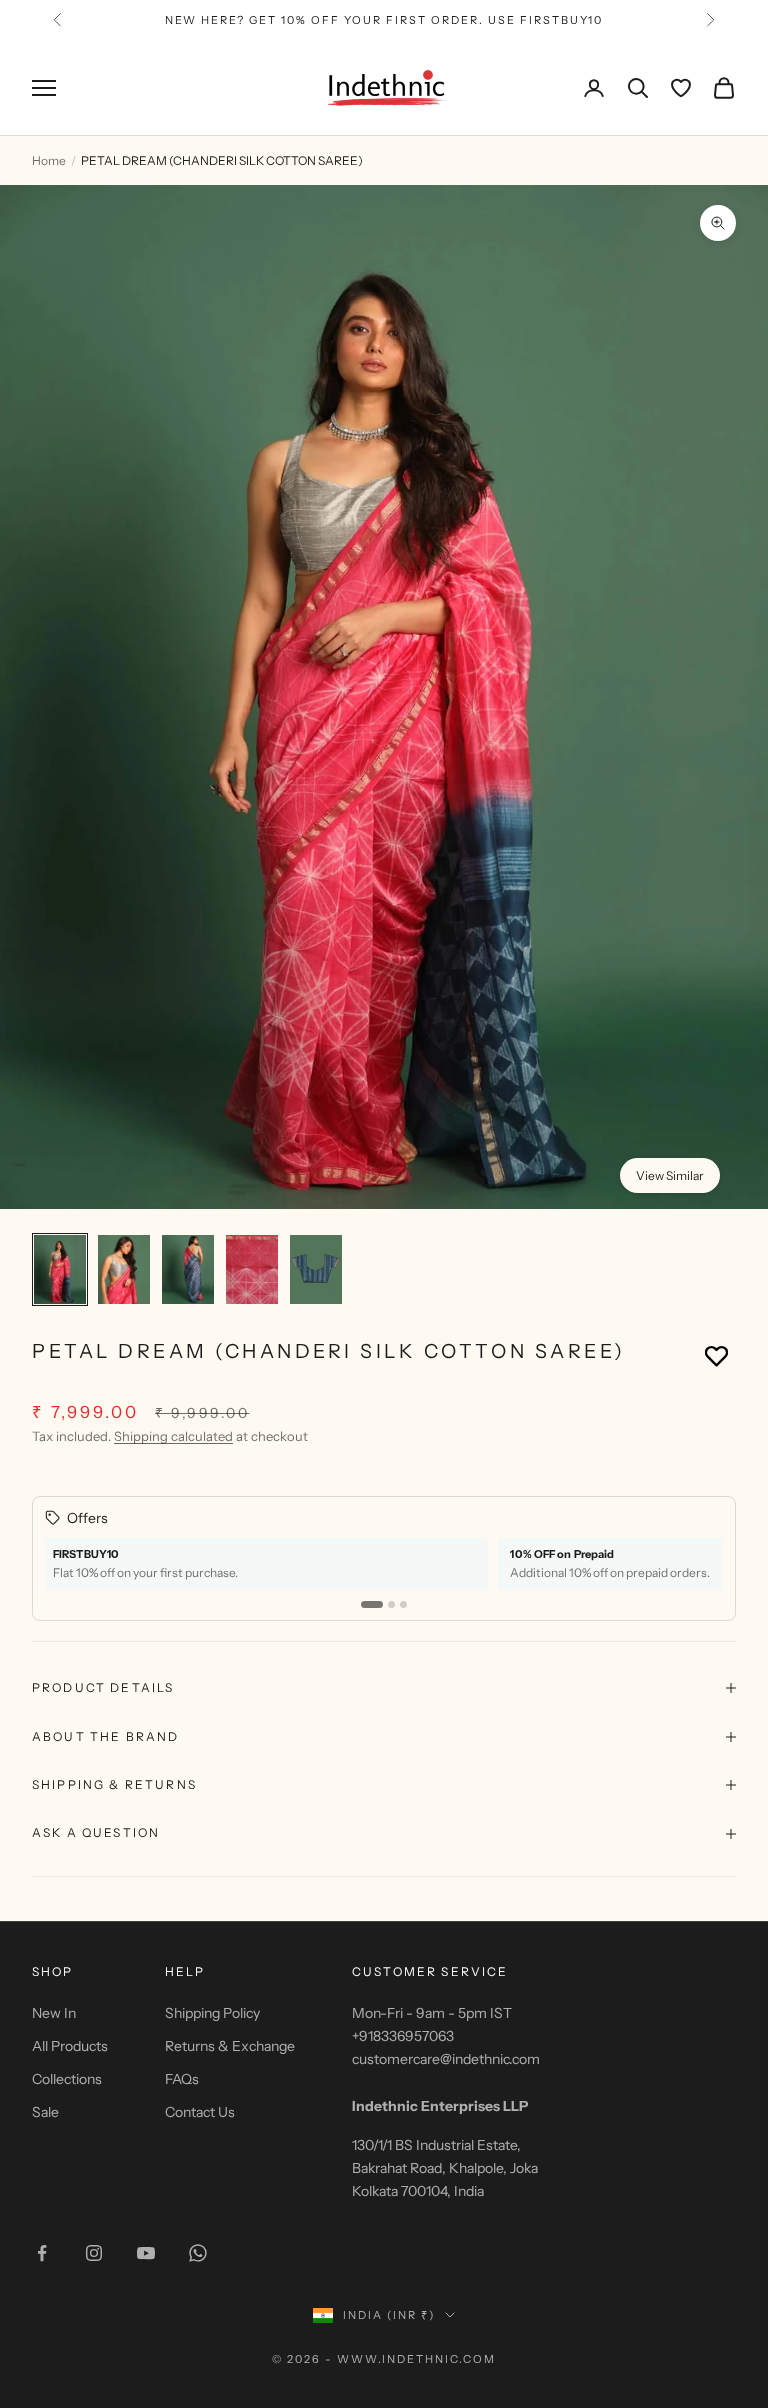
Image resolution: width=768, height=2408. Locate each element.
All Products (70, 2046)
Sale (45, 2112)
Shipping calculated (173, 1436)
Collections (67, 2079)
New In (54, 2013)
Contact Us (200, 2112)
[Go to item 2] (124, 1269)
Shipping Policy (212, 2013)
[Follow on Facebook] (42, 2253)
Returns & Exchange (230, 2046)
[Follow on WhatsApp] (198, 2253)
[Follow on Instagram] (94, 2253)
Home (49, 160)
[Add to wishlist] (716, 1355)
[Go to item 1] (60, 1269)
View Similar (670, 1175)
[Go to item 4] (252, 1269)
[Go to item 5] (316, 1269)
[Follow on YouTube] (146, 2253)
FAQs (182, 2079)
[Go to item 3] (188, 1269)
